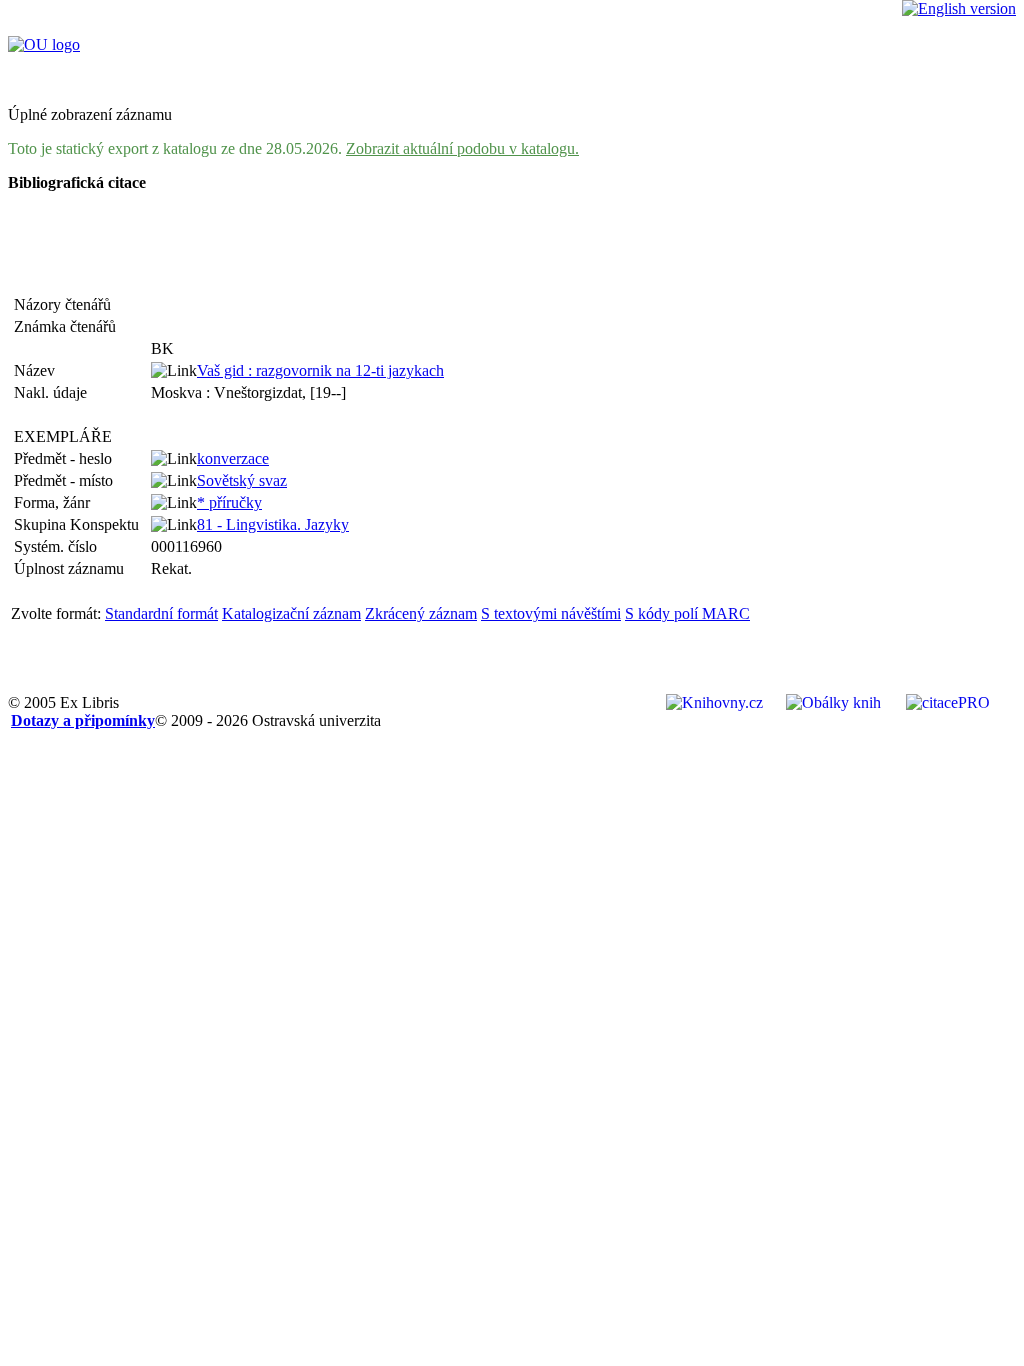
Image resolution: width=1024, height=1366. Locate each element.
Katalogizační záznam (291, 613)
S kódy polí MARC (687, 613)
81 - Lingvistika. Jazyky (273, 524)
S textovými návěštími (551, 613)
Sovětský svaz (242, 480)
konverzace (233, 458)
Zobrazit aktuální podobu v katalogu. (462, 148)
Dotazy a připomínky (83, 720)
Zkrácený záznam (421, 613)
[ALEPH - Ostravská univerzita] (44, 44)
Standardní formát (161, 613)
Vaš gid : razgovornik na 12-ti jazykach (320, 370)
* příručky (229, 502)
